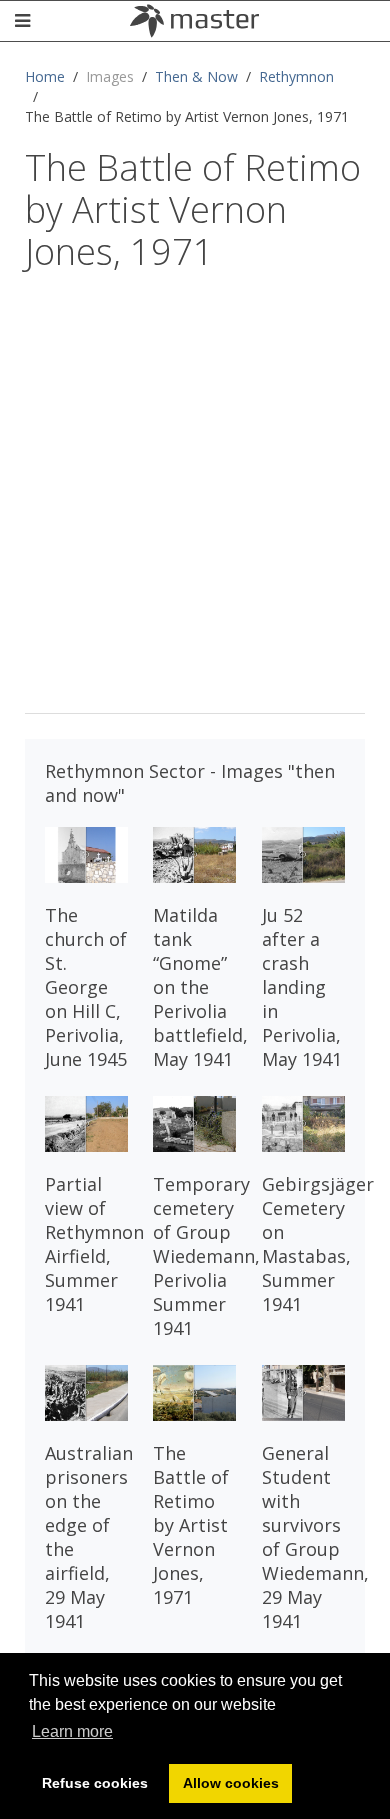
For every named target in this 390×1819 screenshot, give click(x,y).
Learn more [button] (72, 1731)
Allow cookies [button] (231, 1783)
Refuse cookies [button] (95, 1783)
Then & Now (196, 76)
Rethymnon (296, 76)
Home (45, 76)
